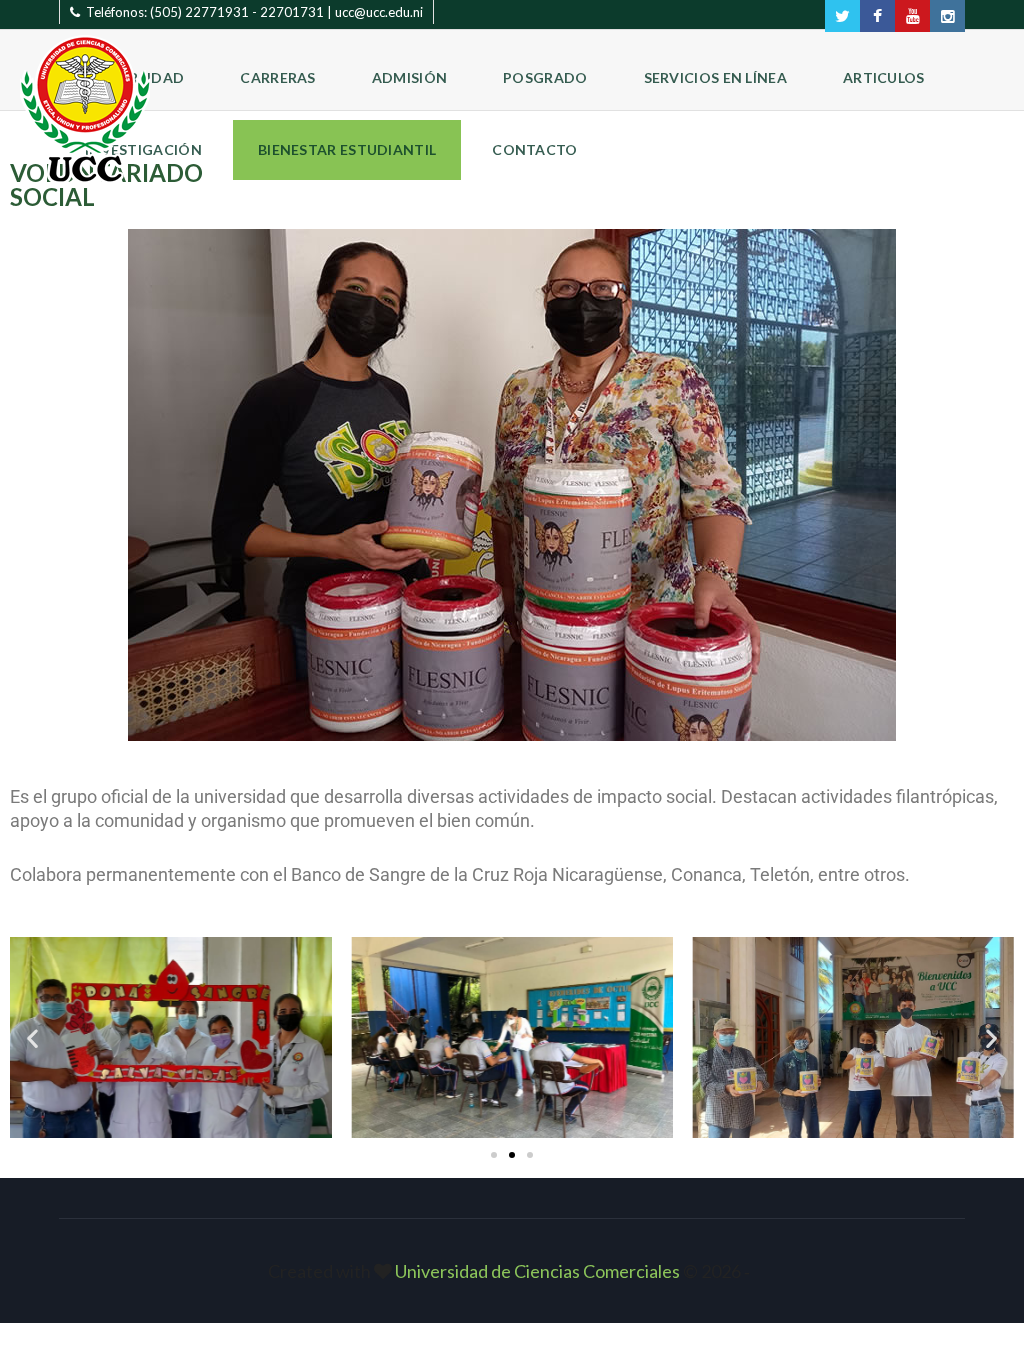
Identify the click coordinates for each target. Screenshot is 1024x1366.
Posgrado (545, 77)
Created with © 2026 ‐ (512, 1271)
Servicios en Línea (715, 77)
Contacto (534, 149)
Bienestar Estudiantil (347, 149)
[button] (32, 1037)
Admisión (409, 77)
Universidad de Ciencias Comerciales (539, 1271)
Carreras (277, 77)
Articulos (884, 77)
